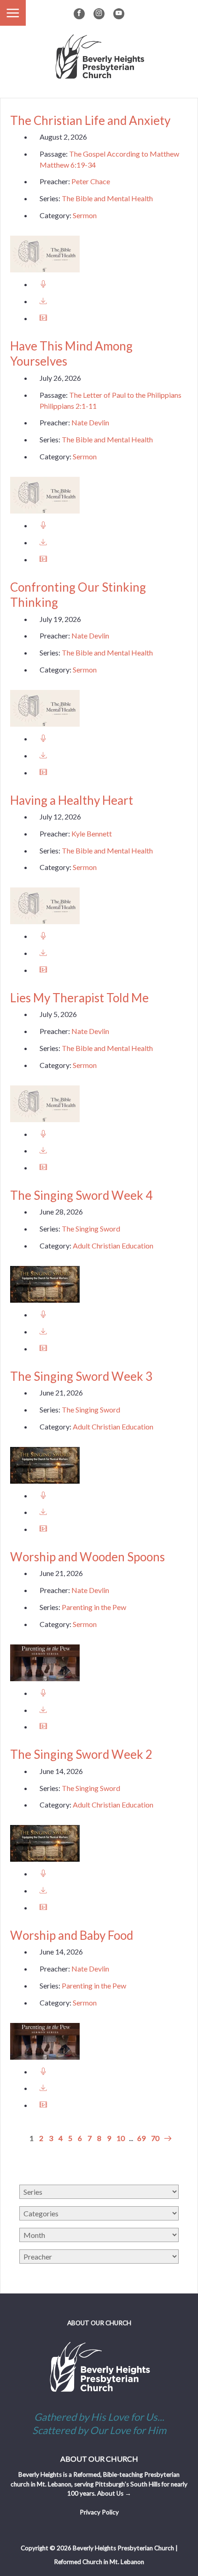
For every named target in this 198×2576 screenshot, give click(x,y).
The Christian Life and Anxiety (90, 120)
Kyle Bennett (92, 833)
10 (121, 2138)
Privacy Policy (99, 2512)
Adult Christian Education (113, 1246)
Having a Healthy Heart (72, 800)
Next (166, 2138)
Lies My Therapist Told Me (79, 998)
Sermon (85, 215)
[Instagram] (99, 14)
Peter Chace (91, 181)
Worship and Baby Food (72, 1935)
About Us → (114, 2493)
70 (155, 2138)
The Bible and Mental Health (107, 198)
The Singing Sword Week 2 (81, 1754)
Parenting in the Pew (94, 1607)
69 (141, 2138)
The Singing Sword (91, 1229)
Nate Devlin (90, 422)
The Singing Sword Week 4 (81, 1195)
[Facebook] (79, 14)
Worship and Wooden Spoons (87, 1557)
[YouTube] (119, 14)
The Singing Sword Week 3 (81, 1376)
